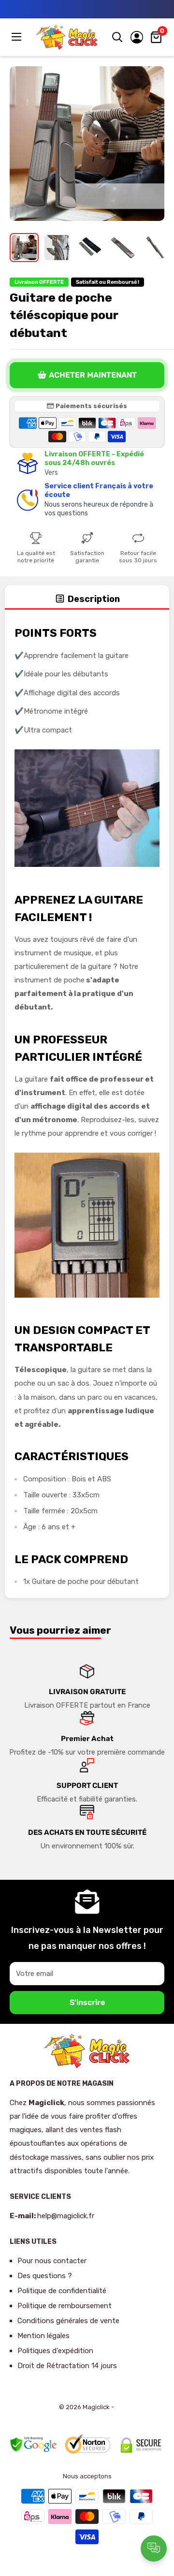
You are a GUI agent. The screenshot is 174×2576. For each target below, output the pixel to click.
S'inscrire (87, 2002)
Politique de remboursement (65, 2306)
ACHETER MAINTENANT (93, 375)
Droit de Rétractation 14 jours (67, 2366)
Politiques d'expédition (55, 2351)
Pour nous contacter (52, 2261)
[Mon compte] (137, 37)
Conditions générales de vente (68, 2321)
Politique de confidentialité (62, 2291)
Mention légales (43, 2336)
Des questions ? (45, 2276)
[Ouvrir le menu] (17, 37)
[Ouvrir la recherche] (117, 37)
